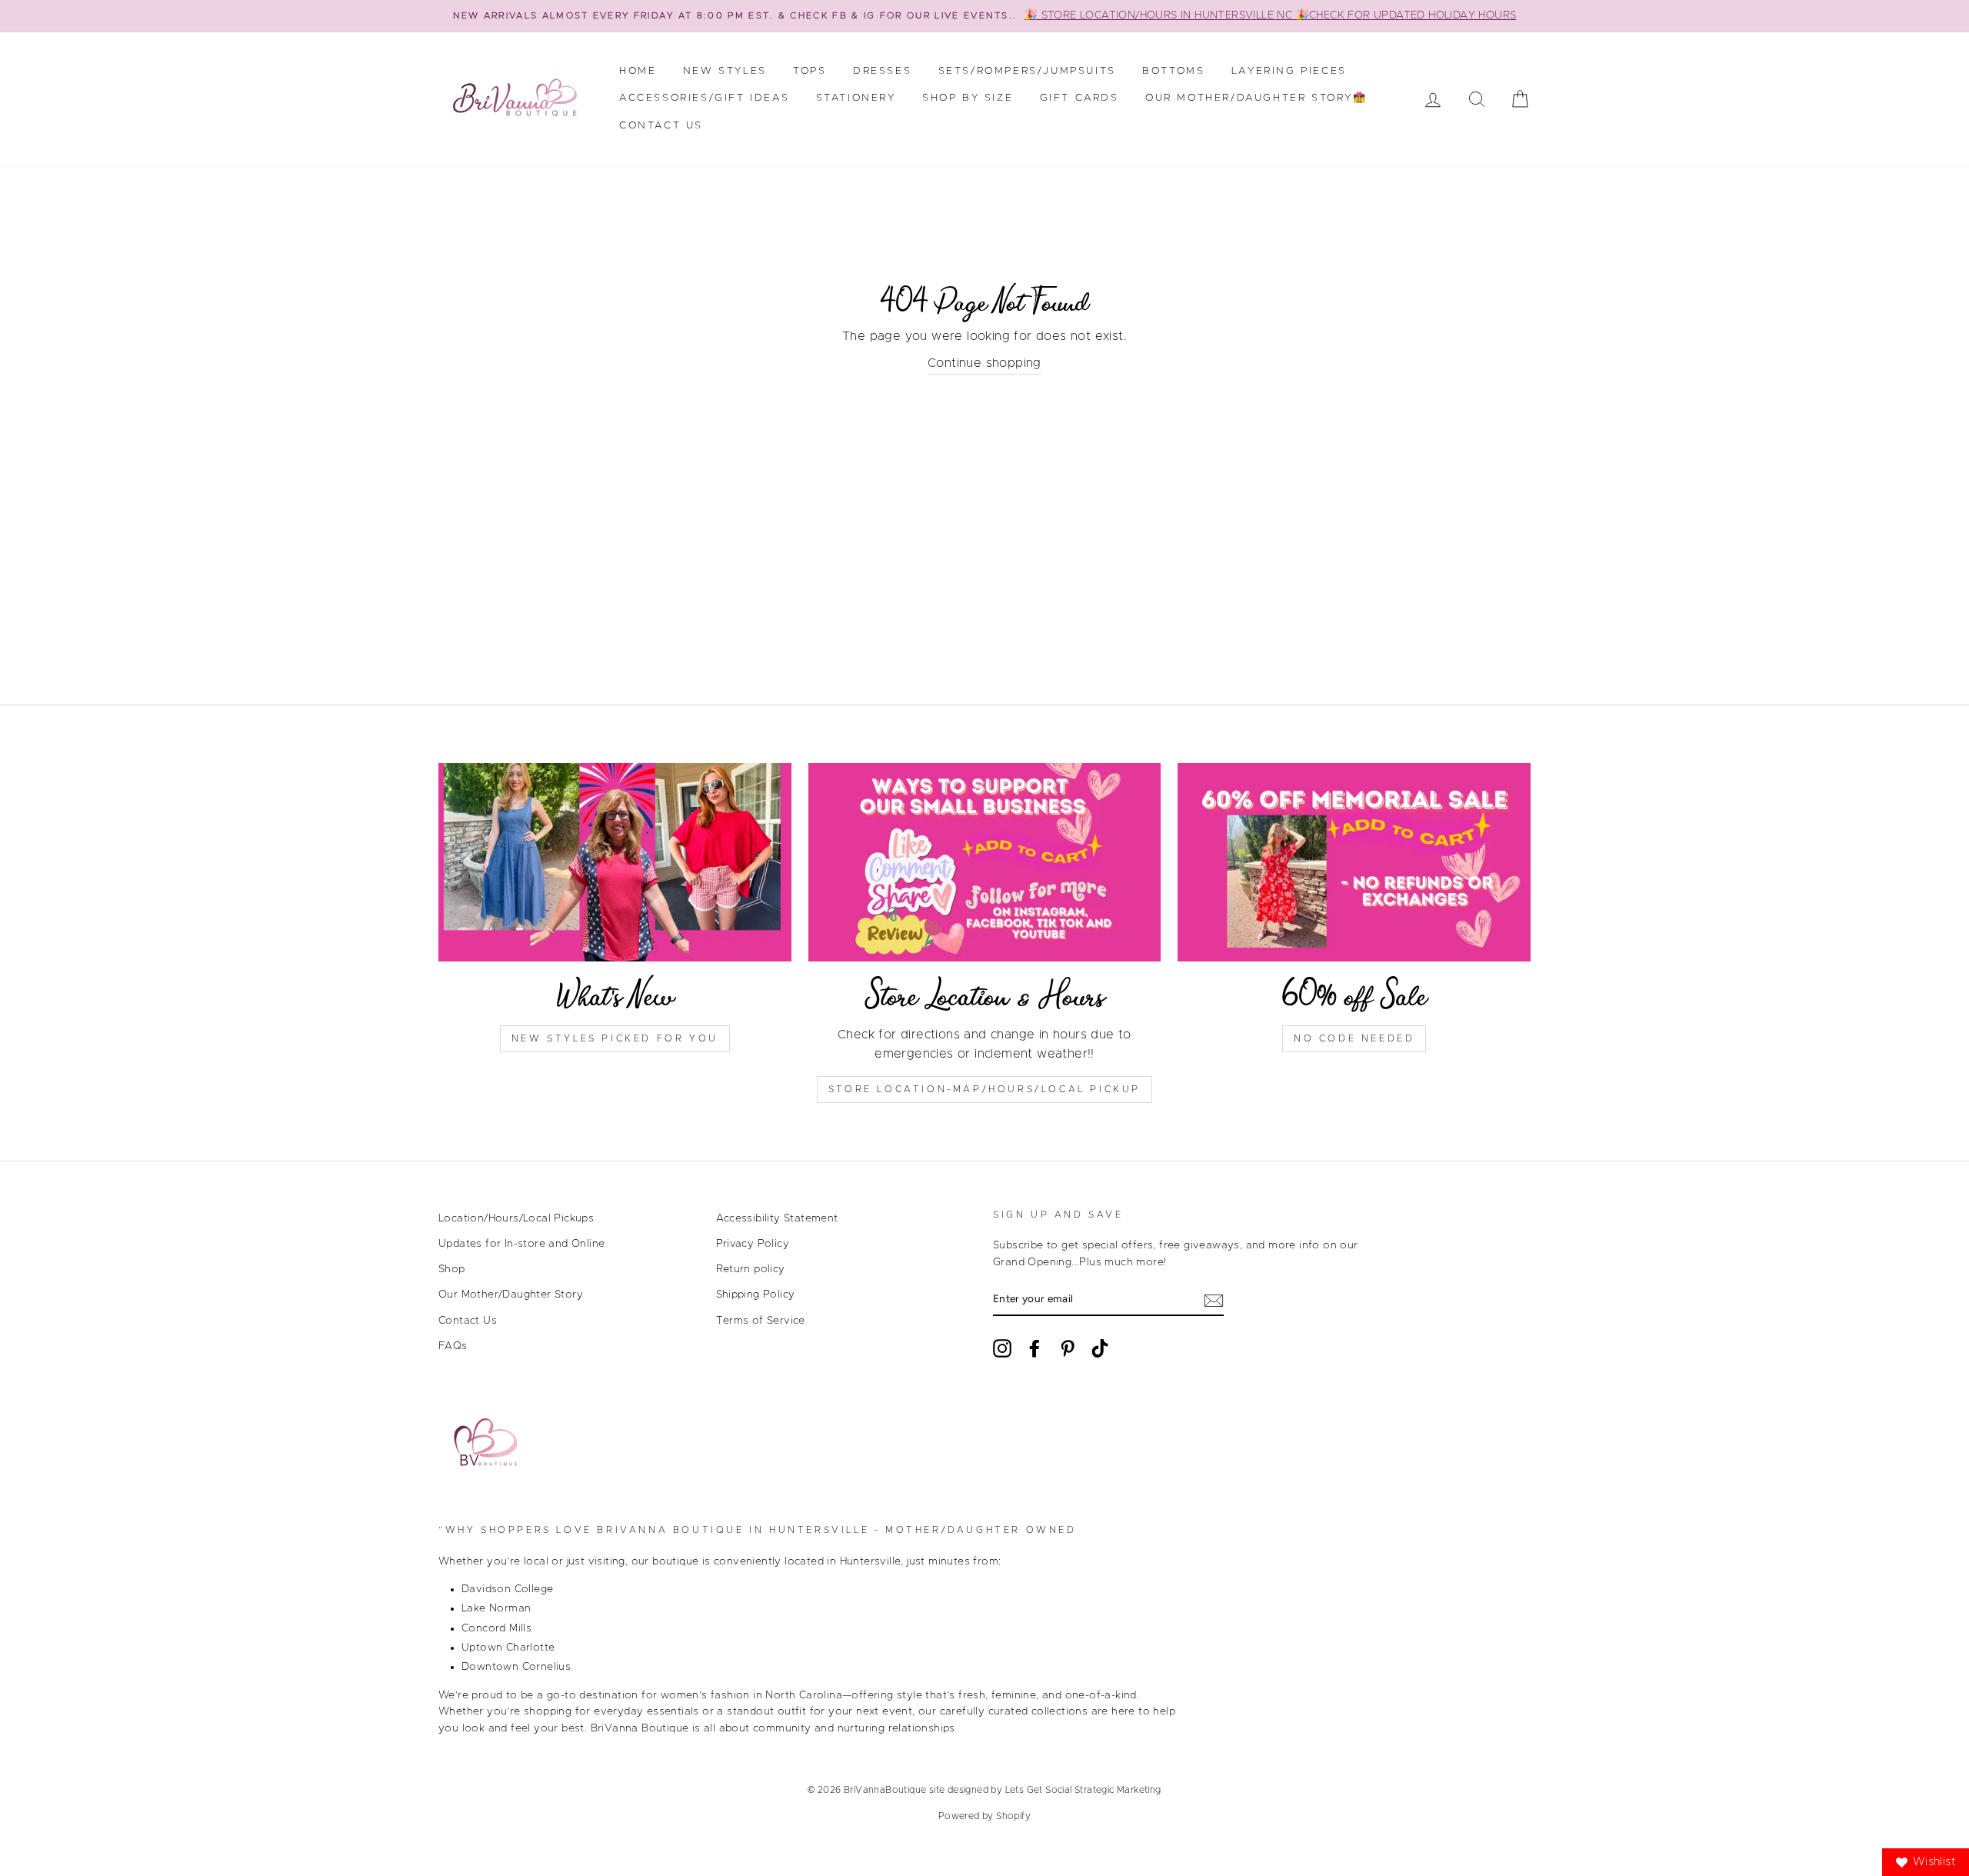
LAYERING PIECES (1289, 71)
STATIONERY (856, 98)
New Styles (725, 71)
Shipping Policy (756, 1295)
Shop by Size (968, 98)
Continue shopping (984, 363)
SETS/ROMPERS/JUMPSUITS (1027, 71)
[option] (984, 16)
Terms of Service (761, 1321)
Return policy (751, 1269)
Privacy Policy (753, 1244)
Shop (452, 1269)
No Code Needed (1354, 1038)
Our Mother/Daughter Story (511, 1295)
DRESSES (882, 71)
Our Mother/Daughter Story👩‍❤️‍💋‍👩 (1256, 98)
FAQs (453, 1346)
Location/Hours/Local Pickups (516, 1218)
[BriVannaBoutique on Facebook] (1034, 1348)
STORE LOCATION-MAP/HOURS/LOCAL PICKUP (984, 1089)
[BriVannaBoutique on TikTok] (1100, 1348)
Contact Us (661, 126)
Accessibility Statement (777, 1218)
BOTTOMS (1173, 71)
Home (638, 71)
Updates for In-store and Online (521, 1244)
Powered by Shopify (984, 1816)
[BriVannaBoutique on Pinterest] (1068, 1348)
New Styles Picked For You (615, 1038)
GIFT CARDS (1079, 98)
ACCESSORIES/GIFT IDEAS (704, 98)
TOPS (810, 71)
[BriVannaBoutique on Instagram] (1002, 1348)
